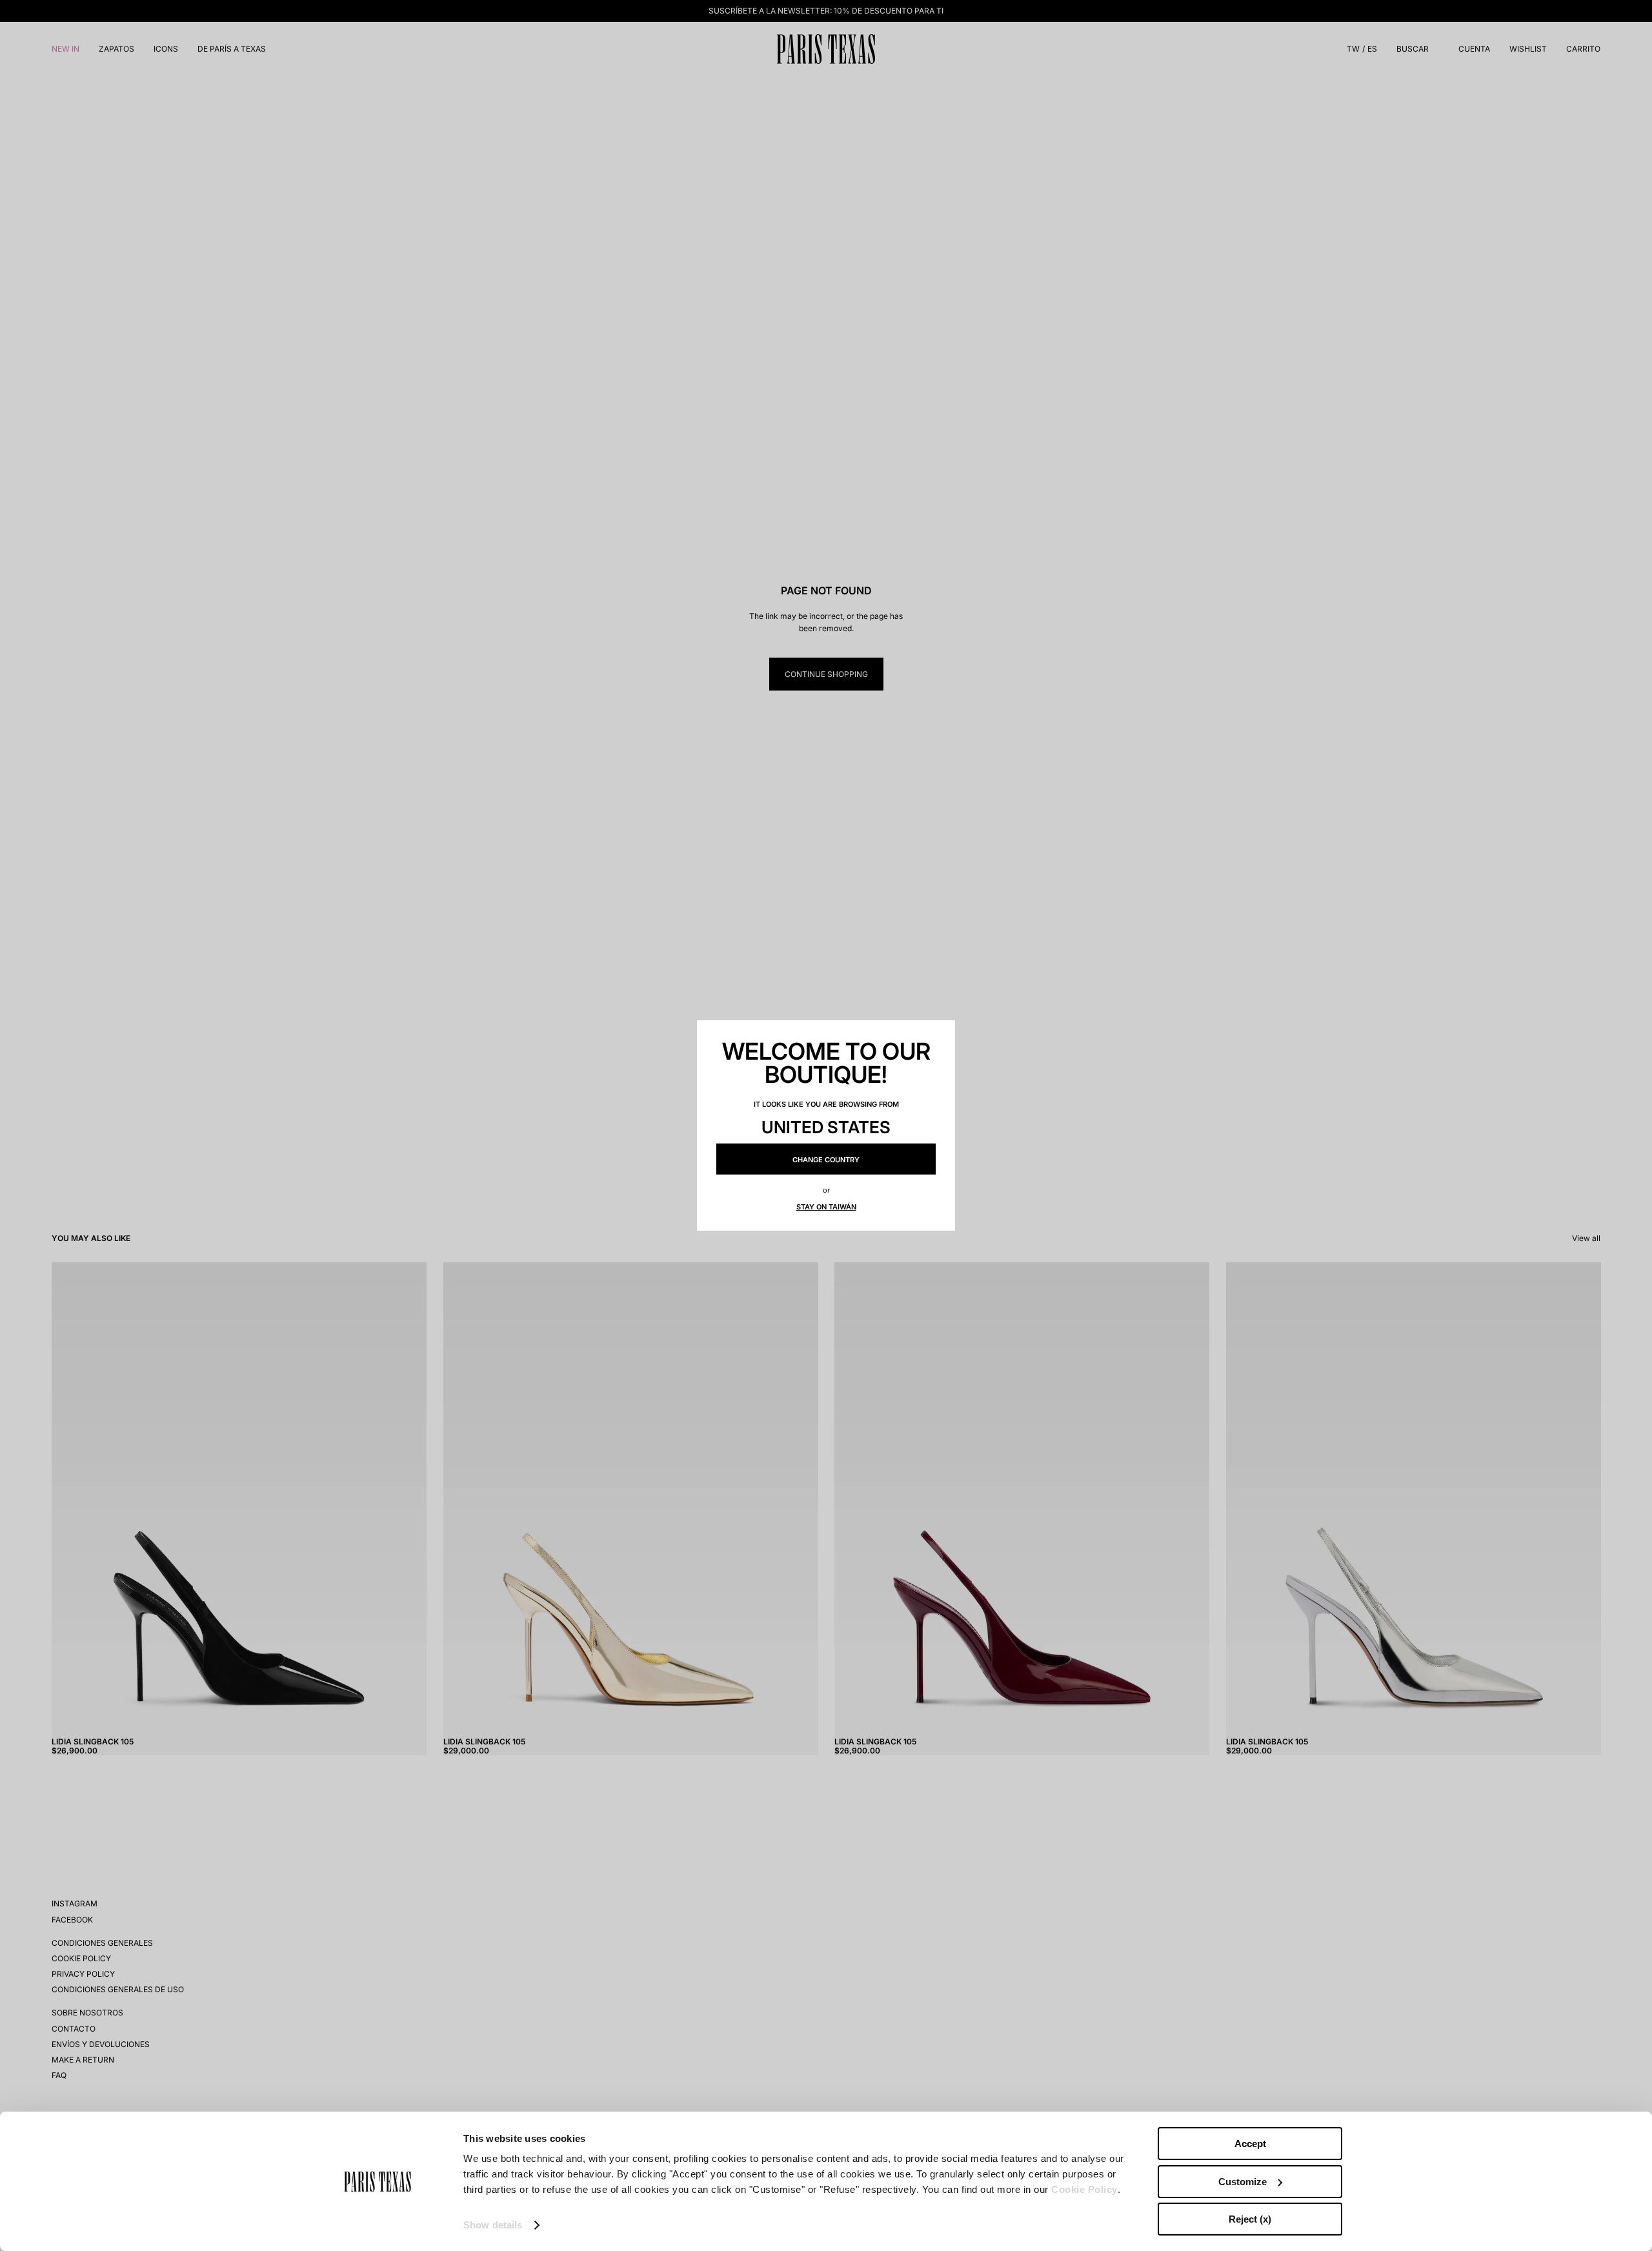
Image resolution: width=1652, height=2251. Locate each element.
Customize (1243, 2182)
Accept (1250, 2144)
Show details (493, 2225)
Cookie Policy (1084, 2189)
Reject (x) (1250, 2219)
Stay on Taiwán (826, 1207)
